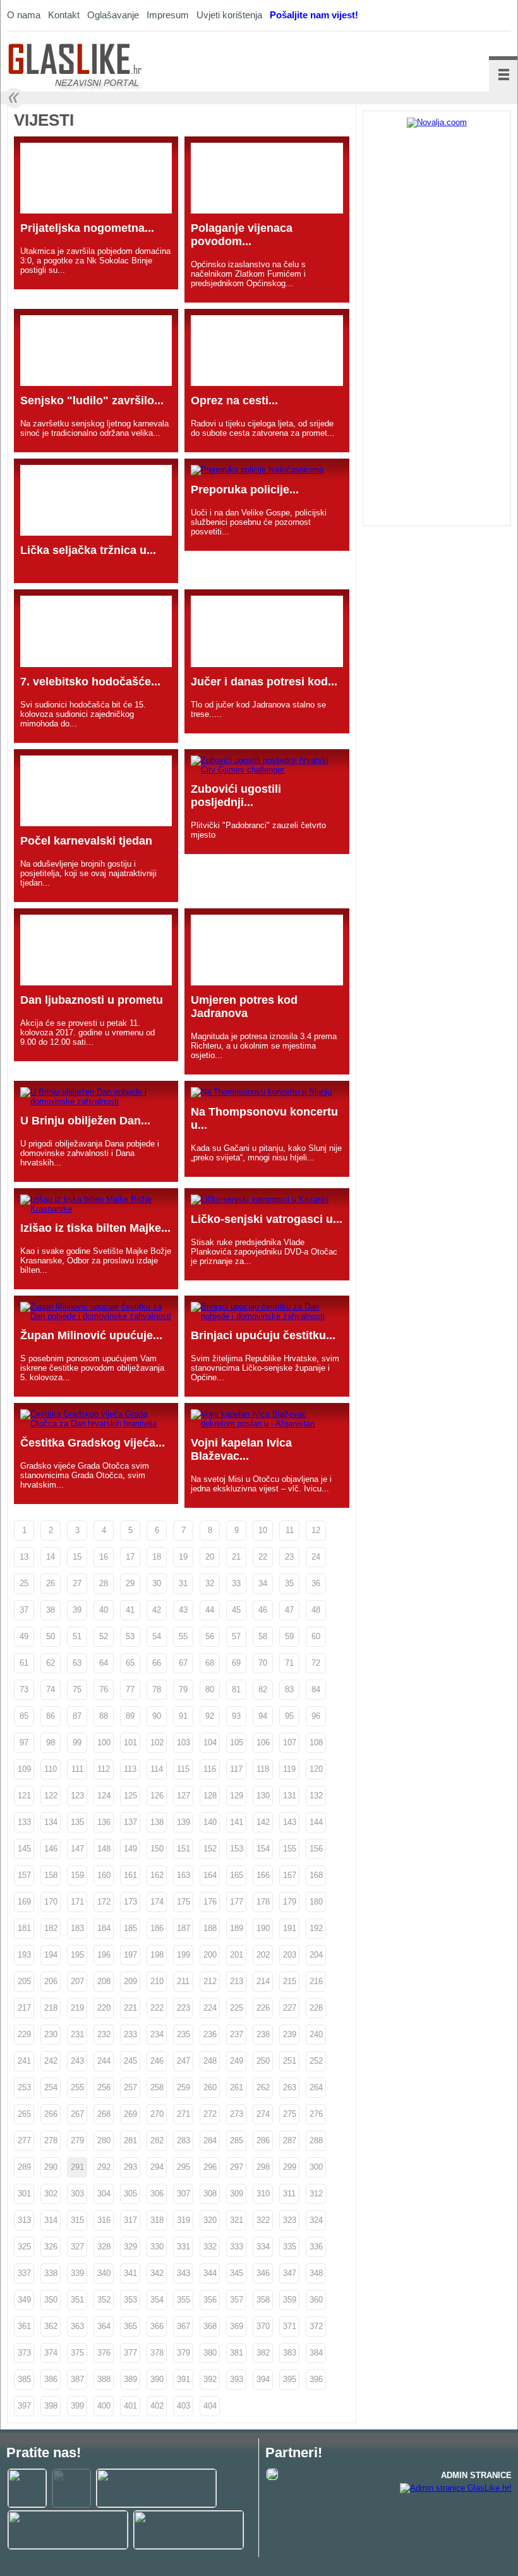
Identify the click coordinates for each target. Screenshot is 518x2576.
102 (157, 1742)
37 (24, 1610)
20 (210, 1557)
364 (104, 2326)
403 (184, 2406)
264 (316, 2087)
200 (210, 1955)
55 (183, 1636)
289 (24, 2167)
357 (237, 2300)
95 (289, 1716)
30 (157, 1583)
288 (316, 2140)
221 (130, 2008)
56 (210, 1636)
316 (104, 2220)
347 (290, 2273)
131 (290, 1796)
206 (51, 1981)
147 (77, 1849)
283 (184, 2140)
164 (210, 1875)
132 (316, 1796)
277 (24, 2140)
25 (24, 1583)
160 (104, 1875)
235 (184, 2034)
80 (210, 1689)
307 (184, 2194)
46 (263, 1610)
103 (184, 1742)
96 (316, 1716)
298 (263, 2167)
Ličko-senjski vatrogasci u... (267, 1219)
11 (290, 1530)
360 (316, 2300)
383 (290, 2353)
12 (316, 1530)
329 (130, 2247)
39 (77, 1610)
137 (130, 1822)
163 (184, 1875)
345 (237, 2273)
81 (236, 1689)
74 (51, 1689)
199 (184, 1955)
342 (157, 2273)
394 (263, 2379)
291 (77, 2167)
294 (157, 2167)
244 (104, 2061)
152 (210, 1849)
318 (157, 2220)
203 (290, 1955)
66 (157, 1663)
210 (157, 1981)
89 (130, 1716)
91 (183, 1716)
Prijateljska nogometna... (87, 228)
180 (316, 1902)
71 (289, 1663)
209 (130, 1981)
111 (77, 1769)
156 (316, 1849)
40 (104, 1610)
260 (210, 2087)
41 (130, 1610)
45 (236, 1610)
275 (290, 2114)
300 (316, 2167)
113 (130, 1769)
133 (24, 1822)
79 (183, 1689)
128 (210, 1796)
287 (290, 2140)
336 (316, 2247)
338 (51, 2273)
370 (263, 2326)
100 (104, 1742)
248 (210, 2061)
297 (237, 2167)
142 (263, 1822)
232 (104, 2034)
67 (183, 1663)
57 (236, 1636)
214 (263, 1981)
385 (24, 2379)
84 (316, 1689)
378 (157, 2353)
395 (290, 2379)
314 (51, 2220)
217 (24, 2008)
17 (130, 1557)
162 (157, 1875)
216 (316, 1981)
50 (51, 1636)
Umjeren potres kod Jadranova (244, 1007)
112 (104, 1769)
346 (263, 2273)
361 (24, 2326)
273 (237, 2114)
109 (24, 1769)
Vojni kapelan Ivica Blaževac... (241, 1449)
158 (51, 1875)
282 (157, 2140)
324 (316, 2220)
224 (210, 2008)
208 (104, 1981)
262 (263, 2087)
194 (51, 1955)
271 (184, 2114)
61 (24, 1663)
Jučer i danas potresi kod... (264, 682)
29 (130, 1583)
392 (210, 2379)
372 (316, 2326)
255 (77, 2087)
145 (24, 1849)
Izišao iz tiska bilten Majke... (95, 1228)
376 (104, 2353)
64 (104, 1663)
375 (77, 2353)
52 (104, 1636)
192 (316, 1928)
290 (51, 2167)
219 (77, 2008)
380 (210, 2353)
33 (236, 1583)
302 (51, 2194)
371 (290, 2326)
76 (104, 1689)
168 (316, 1875)
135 (77, 1822)
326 (51, 2247)
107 (290, 1742)
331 (184, 2247)
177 (237, 1902)
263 (290, 2087)
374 (51, 2353)
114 (157, 1769)
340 (104, 2273)
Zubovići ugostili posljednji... (236, 796)
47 (289, 1610)
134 (51, 1822)
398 (51, 2406)
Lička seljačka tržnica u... (88, 550)
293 (130, 2167)
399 (77, 2406)
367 (184, 2326)
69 (236, 1663)
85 (24, 1716)
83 (289, 1689)
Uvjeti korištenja (229, 15)
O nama (24, 15)
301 (24, 2194)
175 (184, 1902)
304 (104, 2194)
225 (237, 2008)
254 (51, 2087)
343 (184, 2273)
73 (24, 1689)
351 (77, 2300)
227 (290, 2008)
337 (24, 2273)
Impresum (168, 15)
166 (263, 1875)
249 (237, 2061)
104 (210, 1742)
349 (24, 2300)
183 (77, 1928)
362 (51, 2326)
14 (51, 1557)
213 (237, 1981)
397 (24, 2406)
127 (184, 1796)
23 (289, 1557)
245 (130, 2061)
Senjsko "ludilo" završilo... (92, 400)
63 (77, 1663)
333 (237, 2247)
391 (184, 2379)
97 (24, 1742)
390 (157, 2379)
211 (183, 1981)
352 (104, 2300)
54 (157, 1636)
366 (157, 2326)
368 (210, 2326)
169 (24, 1902)
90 (157, 1716)
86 (51, 1716)
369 (237, 2326)
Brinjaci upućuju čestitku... (263, 1335)
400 (104, 2406)
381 (237, 2353)
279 (77, 2140)
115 (183, 1769)
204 (316, 1955)
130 (263, 1796)
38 (51, 1610)
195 (77, 1955)
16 (104, 1557)
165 (237, 1875)
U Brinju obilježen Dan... (85, 1121)
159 (77, 1875)
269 (130, 2114)
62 (51, 1663)
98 (51, 1742)
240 (316, 2034)
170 (51, 1902)
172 (104, 1902)
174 (157, 1902)
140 (210, 1822)
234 (157, 2034)
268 (104, 2114)
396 (316, 2379)
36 (316, 1583)
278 (51, 2140)
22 (263, 1557)
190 (263, 1928)
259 (184, 2087)
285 (237, 2140)
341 (130, 2273)
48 (316, 1610)
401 (130, 2406)
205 (24, 1981)
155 (290, 1849)
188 (210, 1928)
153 (237, 1849)
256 (104, 2087)
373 (24, 2353)
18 (157, 1557)
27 (77, 1583)
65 (130, 1663)
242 (51, 2061)
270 (157, 2114)
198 (157, 1955)
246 (157, 2061)
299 (290, 2167)
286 (263, 2140)
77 (130, 1689)
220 (104, 2008)
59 (289, 1636)
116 (210, 1769)
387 (77, 2379)
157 (24, 1875)
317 (130, 2220)
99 (77, 1742)
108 (316, 1742)
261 (237, 2087)
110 (51, 1769)
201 (237, 1955)
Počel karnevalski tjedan (86, 841)
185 (130, 1928)
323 (290, 2220)
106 (263, 1742)
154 (263, 1849)
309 (237, 2194)
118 (263, 1769)
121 (24, 1796)
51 (77, 1636)
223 (184, 2008)
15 (77, 1557)
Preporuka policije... (245, 490)
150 (157, 1849)
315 (77, 2220)
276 (316, 2114)
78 (157, 1689)
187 (184, 1928)
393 (237, 2379)
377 (130, 2353)
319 (184, 2220)
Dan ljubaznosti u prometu (92, 1000)
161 (130, 1875)
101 (130, 1742)
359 (290, 2300)
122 (51, 1796)
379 (184, 2353)
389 (130, 2379)
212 (210, 1981)
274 (263, 2114)
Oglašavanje (113, 15)
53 (130, 1636)
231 (77, 2034)
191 (290, 1928)
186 (157, 1928)
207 (77, 1981)
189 (237, 1928)
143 (290, 1822)
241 (24, 2061)
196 (104, 1955)
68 (210, 1663)
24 (316, 1557)
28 (104, 1583)
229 (24, 2034)
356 (210, 2300)
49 (24, 1636)
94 (263, 1716)
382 (263, 2353)
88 (104, 1716)
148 (104, 1849)
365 (130, 2326)
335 (290, 2247)
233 (130, 2034)
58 (263, 1636)
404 (210, 2406)
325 (24, 2247)
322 (263, 2220)
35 (289, 1583)
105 (237, 1742)
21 (236, 1557)
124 (104, 1796)
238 (263, 2034)
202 (263, 1955)
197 (130, 1955)
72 (316, 1663)
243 (77, 2061)
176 (210, 1902)
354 (157, 2300)
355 (184, 2300)
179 (290, 1902)
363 (77, 2326)
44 (210, 1610)
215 (290, 1981)
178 (263, 1902)
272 (210, 2114)
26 (51, 1583)
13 (24, 1557)
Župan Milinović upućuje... (91, 1335)
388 (104, 2379)
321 (237, 2220)
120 (316, 1769)
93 (236, 1716)
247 (184, 2061)
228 (316, 2008)
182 (51, 1928)
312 (316, 2194)
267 (77, 2114)
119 (289, 1769)
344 (210, 2273)
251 (290, 2061)
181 (24, 1928)
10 (263, 1530)
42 (157, 1610)
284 (210, 2140)
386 (51, 2379)
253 (24, 2087)
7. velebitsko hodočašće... (90, 682)
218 (51, 2008)
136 (104, 1822)
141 (237, 1822)
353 (130, 2300)
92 (210, 1716)
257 (130, 2087)
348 (316, 2273)
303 (77, 2194)
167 (290, 1875)
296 (210, 2167)
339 (77, 2273)
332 (210, 2247)
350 (51, 2300)
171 (77, 1902)
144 (316, 1822)
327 (77, 2247)
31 (183, 1583)
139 (184, 1822)
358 (263, 2300)
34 (263, 1583)
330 (157, 2247)
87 (77, 1716)
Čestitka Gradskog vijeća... (93, 1443)
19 (183, 1557)
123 (77, 1796)
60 (316, 1636)
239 (290, 2034)
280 (104, 2140)
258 (157, 2087)
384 (316, 2353)
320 (210, 2220)
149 (130, 1849)
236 (210, 2034)
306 (157, 2194)
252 (316, 2061)
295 (184, 2167)
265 (24, 2114)
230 (51, 2034)
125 (130, 1796)
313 (24, 2220)
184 (104, 1928)
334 (263, 2247)
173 (130, 1902)
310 (263, 2194)
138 (157, 1822)
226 (263, 2008)
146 (51, 1849)
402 (157, 2406)
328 (104, 2247)
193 (24, 1955)
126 (157, 1796)
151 (184, 1849)
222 (157, 2008)
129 (237, 1796)
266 (51, 2114)
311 (289, 2194)
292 (104, 2167)
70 (263, 1663)
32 (210, 1583)
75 (77, 1689)
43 (183, 1610)
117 (236, 1769)
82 (263, 1689)
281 (130, 2140)
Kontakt (64, 15)
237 (237, 2034)
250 (263, 2061)
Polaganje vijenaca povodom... (242, 235)
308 (210, 2194)
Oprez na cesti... (234, 400)
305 (130, 2194)
